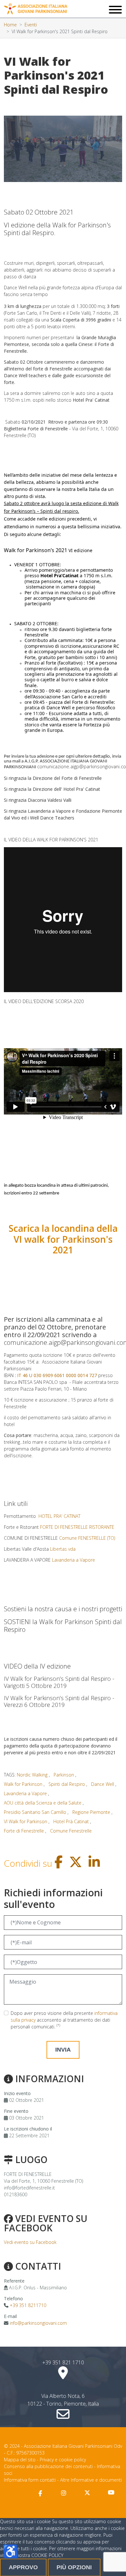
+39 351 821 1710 (63, 2362)
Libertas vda (63, 1549)
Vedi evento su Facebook (30, 2242)
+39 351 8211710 (28, 2305)
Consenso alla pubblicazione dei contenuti (48, 2466)
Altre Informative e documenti (91, 2480)
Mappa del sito (20, 2460)
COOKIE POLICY (47, 2555)
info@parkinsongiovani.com (38, 2323)
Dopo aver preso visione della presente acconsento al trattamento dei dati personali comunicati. (64, 2020)
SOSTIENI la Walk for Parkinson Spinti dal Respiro (63, 1626)
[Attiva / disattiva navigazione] (115, 10)
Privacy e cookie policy (63, 2460)
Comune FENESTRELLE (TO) (87, 1538)
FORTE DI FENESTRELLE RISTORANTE (77, 1527)
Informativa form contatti (30, 2480)
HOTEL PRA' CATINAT (59, 1516)
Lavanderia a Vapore (73, 1560)
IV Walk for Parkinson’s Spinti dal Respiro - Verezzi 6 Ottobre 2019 (59, 1701)
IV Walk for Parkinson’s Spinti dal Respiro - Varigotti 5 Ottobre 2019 (59, 1682)
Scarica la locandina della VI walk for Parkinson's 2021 (63, 1239)
